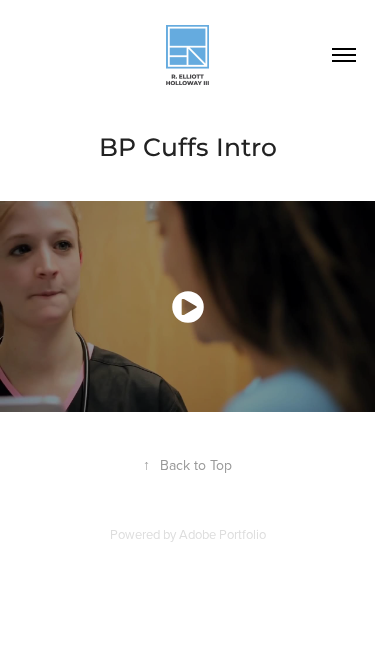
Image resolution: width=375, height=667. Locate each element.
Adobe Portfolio (222, 534)
